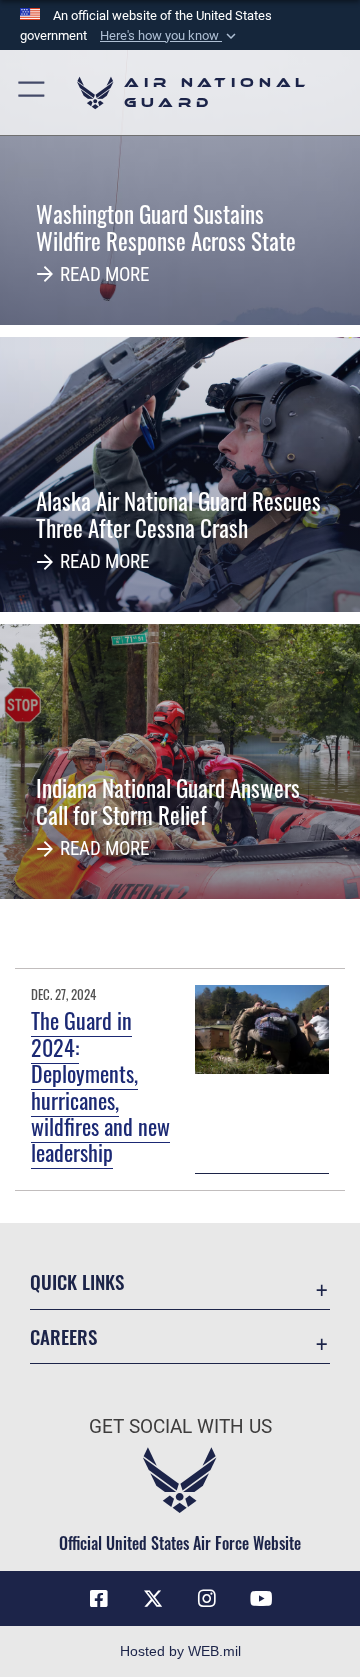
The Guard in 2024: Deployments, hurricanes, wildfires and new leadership (100, 1086)
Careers (63, 1336)
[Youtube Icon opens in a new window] (261, 1599)
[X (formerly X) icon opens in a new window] (153, 1599)
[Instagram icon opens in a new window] (207, 1599)
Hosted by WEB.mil (180, 1651)
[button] (170, 36)
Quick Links (77, 1281)
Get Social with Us (180, 1426)
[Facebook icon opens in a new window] (99, 1599)
